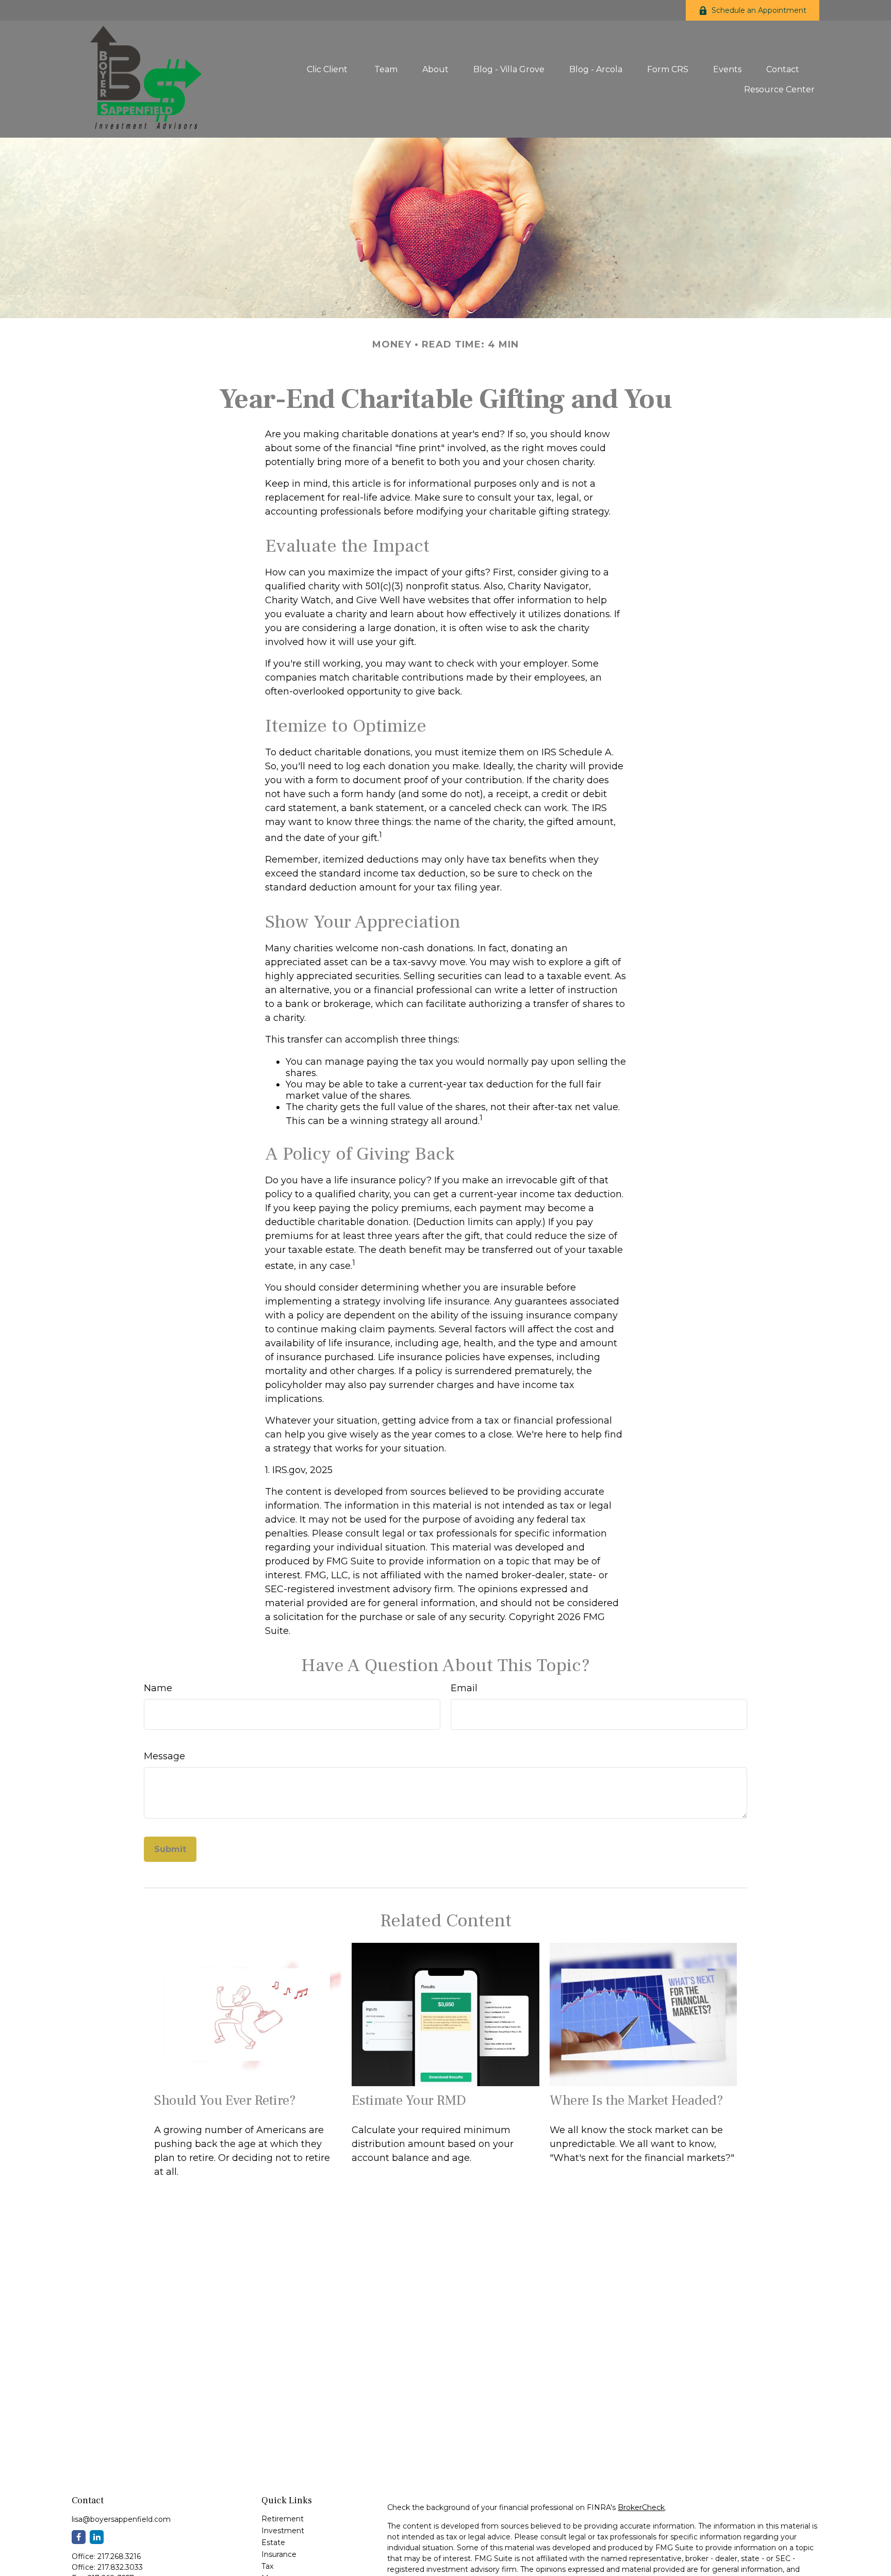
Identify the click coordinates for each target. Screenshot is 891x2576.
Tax (267, 2566)
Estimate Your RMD (409, 2100)
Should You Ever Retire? (225, 2100)
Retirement (283, 2519)
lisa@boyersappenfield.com (121, 2519)
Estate (273, 2542)
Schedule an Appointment (759, 10)
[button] (328, 69)
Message (164, 1756)
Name (158, 1688)
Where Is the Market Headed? (637, 2100)
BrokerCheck (641, 2507)
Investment (283, 2531)
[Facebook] (79, 2537)
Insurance (279, 2554)
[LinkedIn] (97, 2537)
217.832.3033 (120, 2567)
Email (464, 1688)
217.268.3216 (119, 2556)
